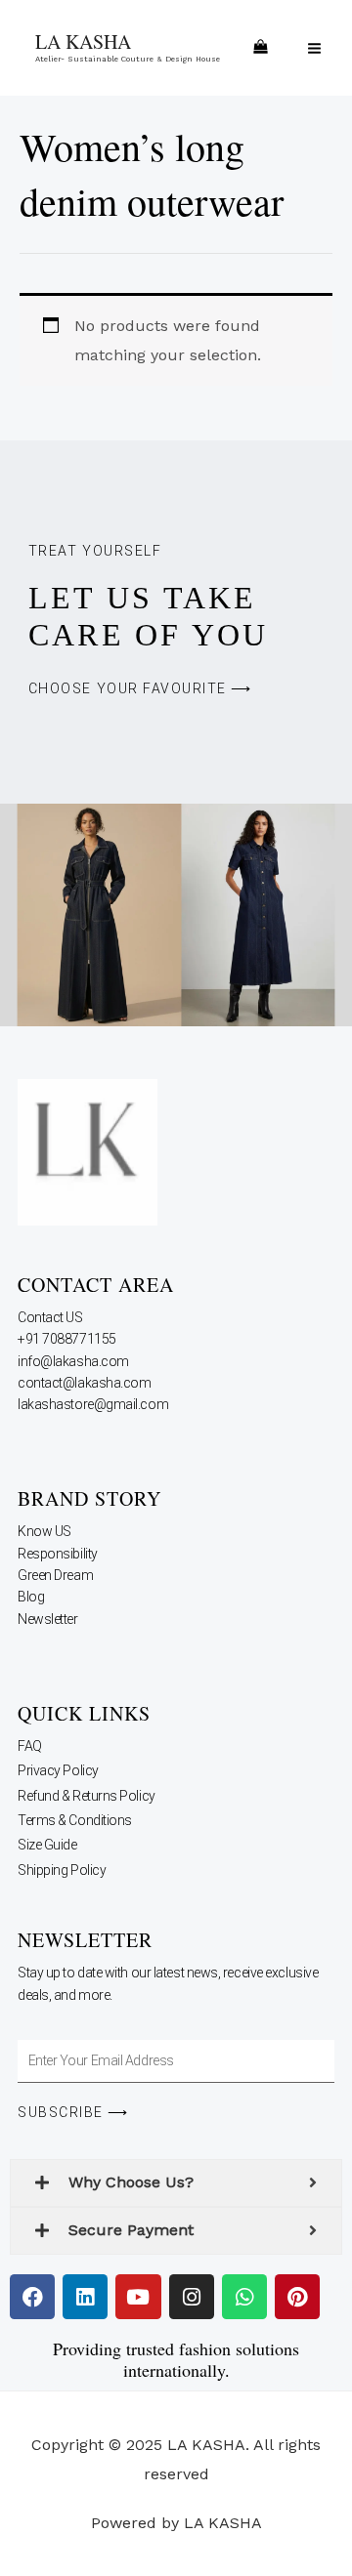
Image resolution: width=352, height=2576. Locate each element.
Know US (45, 1531)
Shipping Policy (62, 1870)
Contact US (51, 1317)
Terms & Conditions (75, 1820)
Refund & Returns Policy (87, 1796)
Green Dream (57, 1575)
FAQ (30, 1746)
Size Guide (47, 1845)
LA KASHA (83, 42)
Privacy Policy (58, 1770)
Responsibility (59, 1554)
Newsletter (49, 1619)
